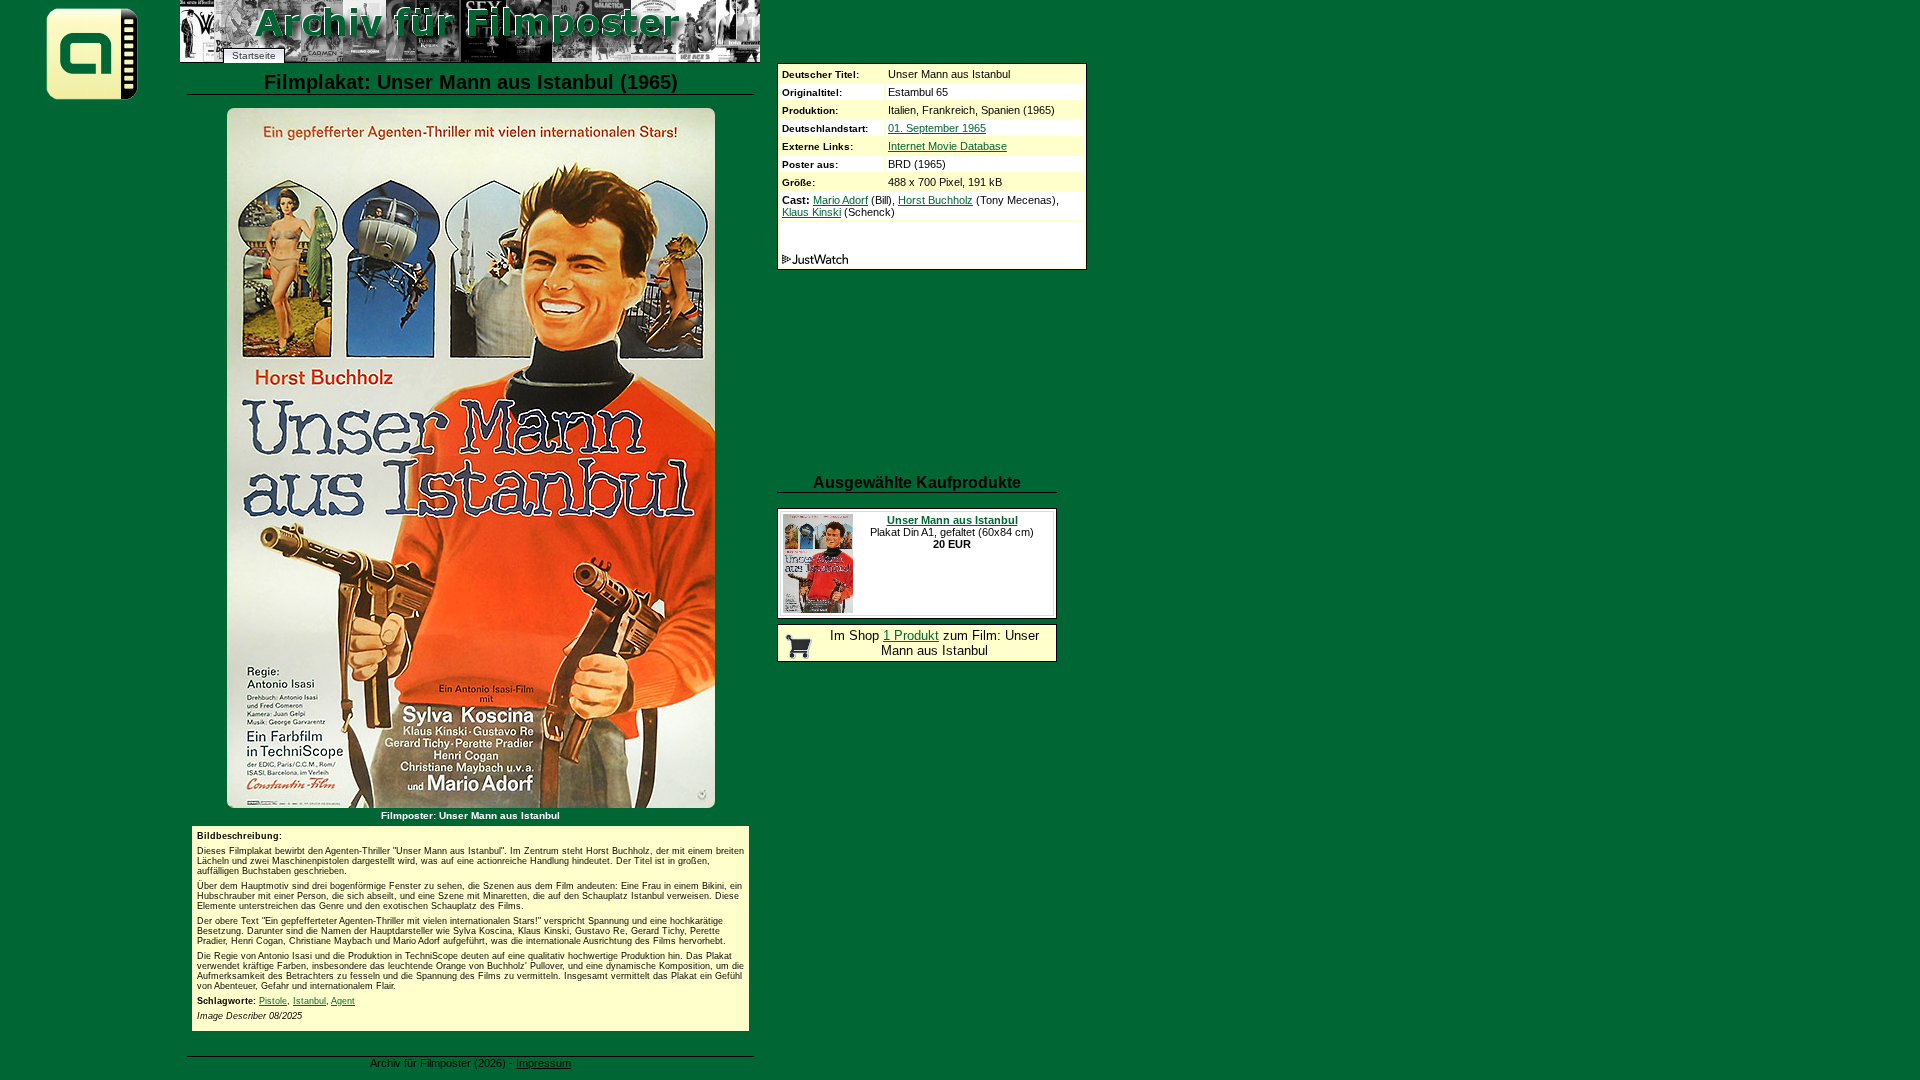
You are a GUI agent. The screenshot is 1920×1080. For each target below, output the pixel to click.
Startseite (254, 55)
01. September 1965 (937, 128)
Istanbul (309, 1001)
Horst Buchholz (935, 200)
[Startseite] (92, 98)
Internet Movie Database (947, 146)
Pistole (273, 1001)
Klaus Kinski (811, 212)
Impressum (543, 1063)
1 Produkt (911, 635)
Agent (343, 1001)
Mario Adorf (840, 200)
